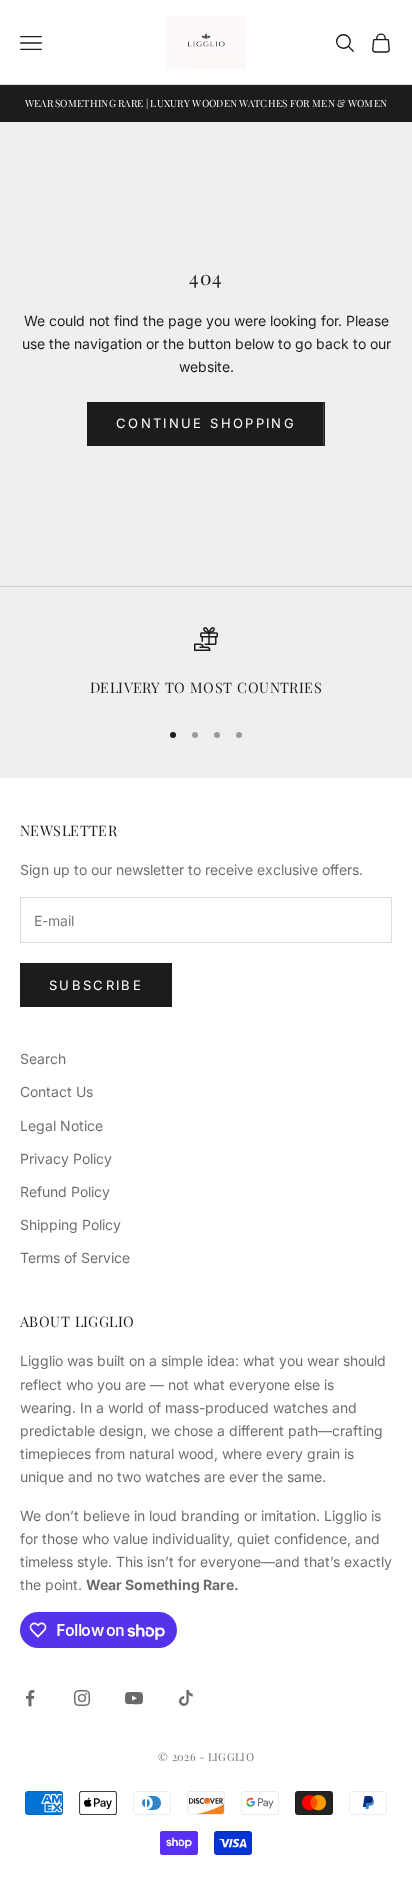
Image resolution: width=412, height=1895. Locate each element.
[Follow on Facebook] (30, 1698)
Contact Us (56, 1091)
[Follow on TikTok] (186, 1698)
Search (43, 1058)
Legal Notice (61, 1125)
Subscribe (96, 985)
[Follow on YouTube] (134, 1698)
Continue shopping (206, 423)
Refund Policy (65, 1191)
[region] (206, 663)
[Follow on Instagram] (82, 1698)
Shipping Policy (70, 1224)
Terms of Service (75, 1257)
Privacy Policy (66, 1158)
